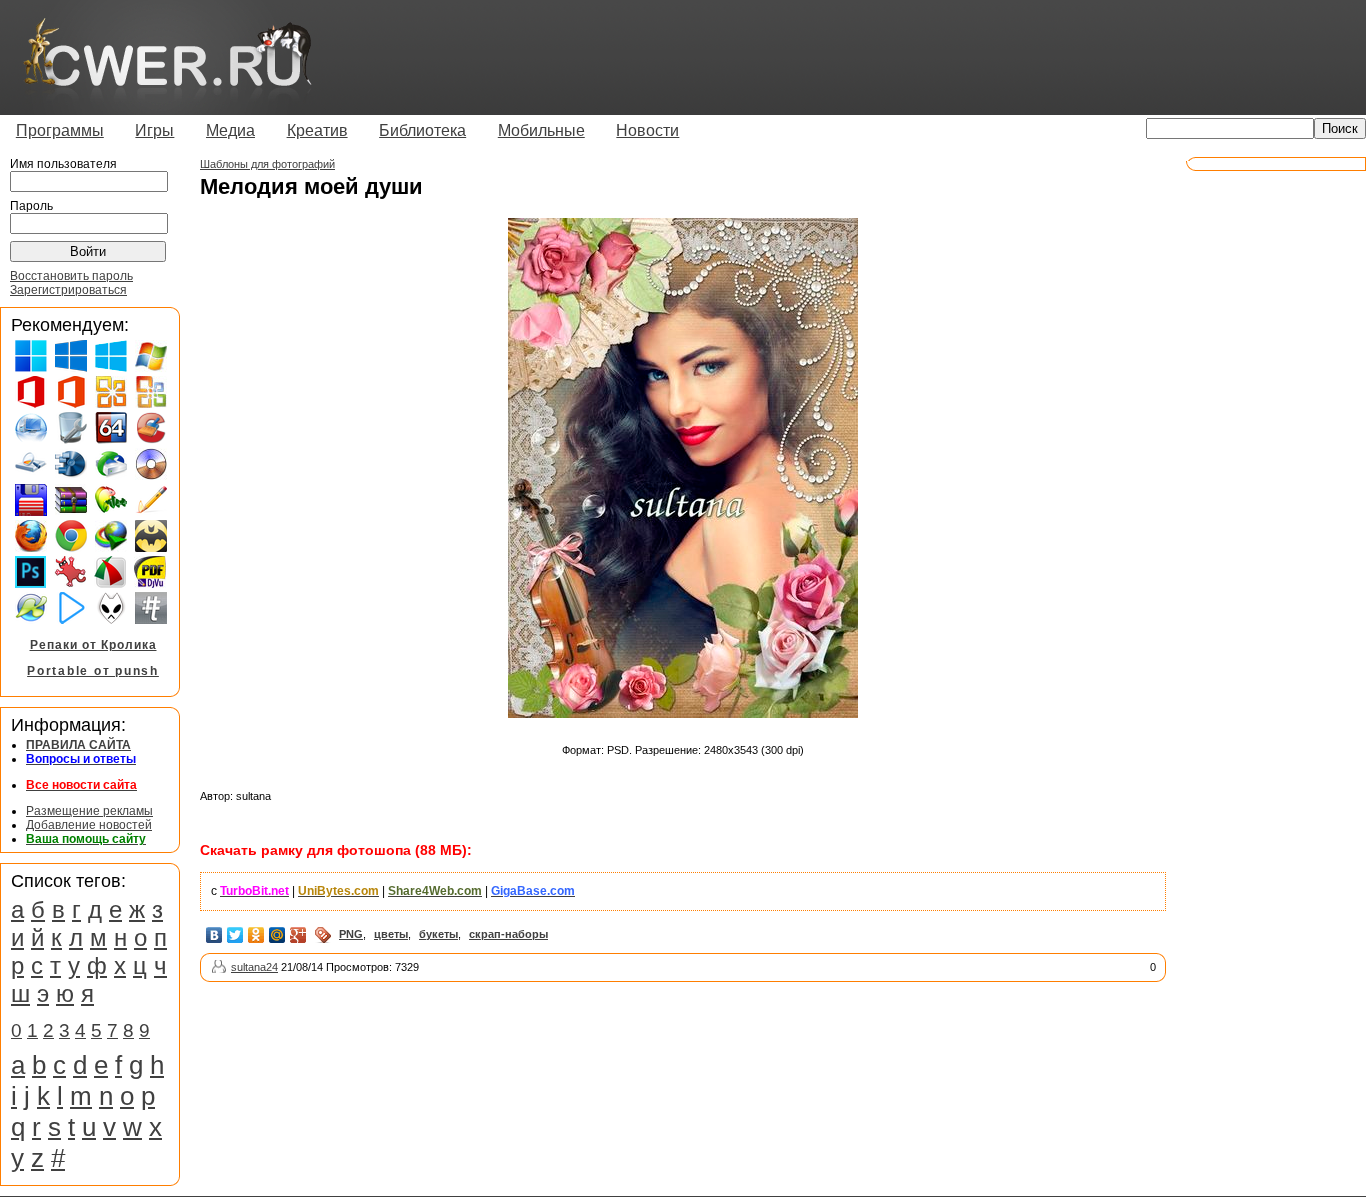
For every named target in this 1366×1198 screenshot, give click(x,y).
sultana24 (254, 967)
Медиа (230, 130)
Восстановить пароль (71, 276)
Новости (647, 130)
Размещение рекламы (89, 811)
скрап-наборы (508, 934)
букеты (438, 934)
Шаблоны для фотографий (267, 164)
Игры (154, 130)
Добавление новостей (89, 825)
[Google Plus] (298, 935)
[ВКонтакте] (214, 935)
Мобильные (541, 130)
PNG (351, 934)
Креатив (317, 130)
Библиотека (422, 130)
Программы (60, 130)
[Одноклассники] (256, 935)
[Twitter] (235, 935)
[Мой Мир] (277, 935)
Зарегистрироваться (68, 290)
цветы (391, 934)
